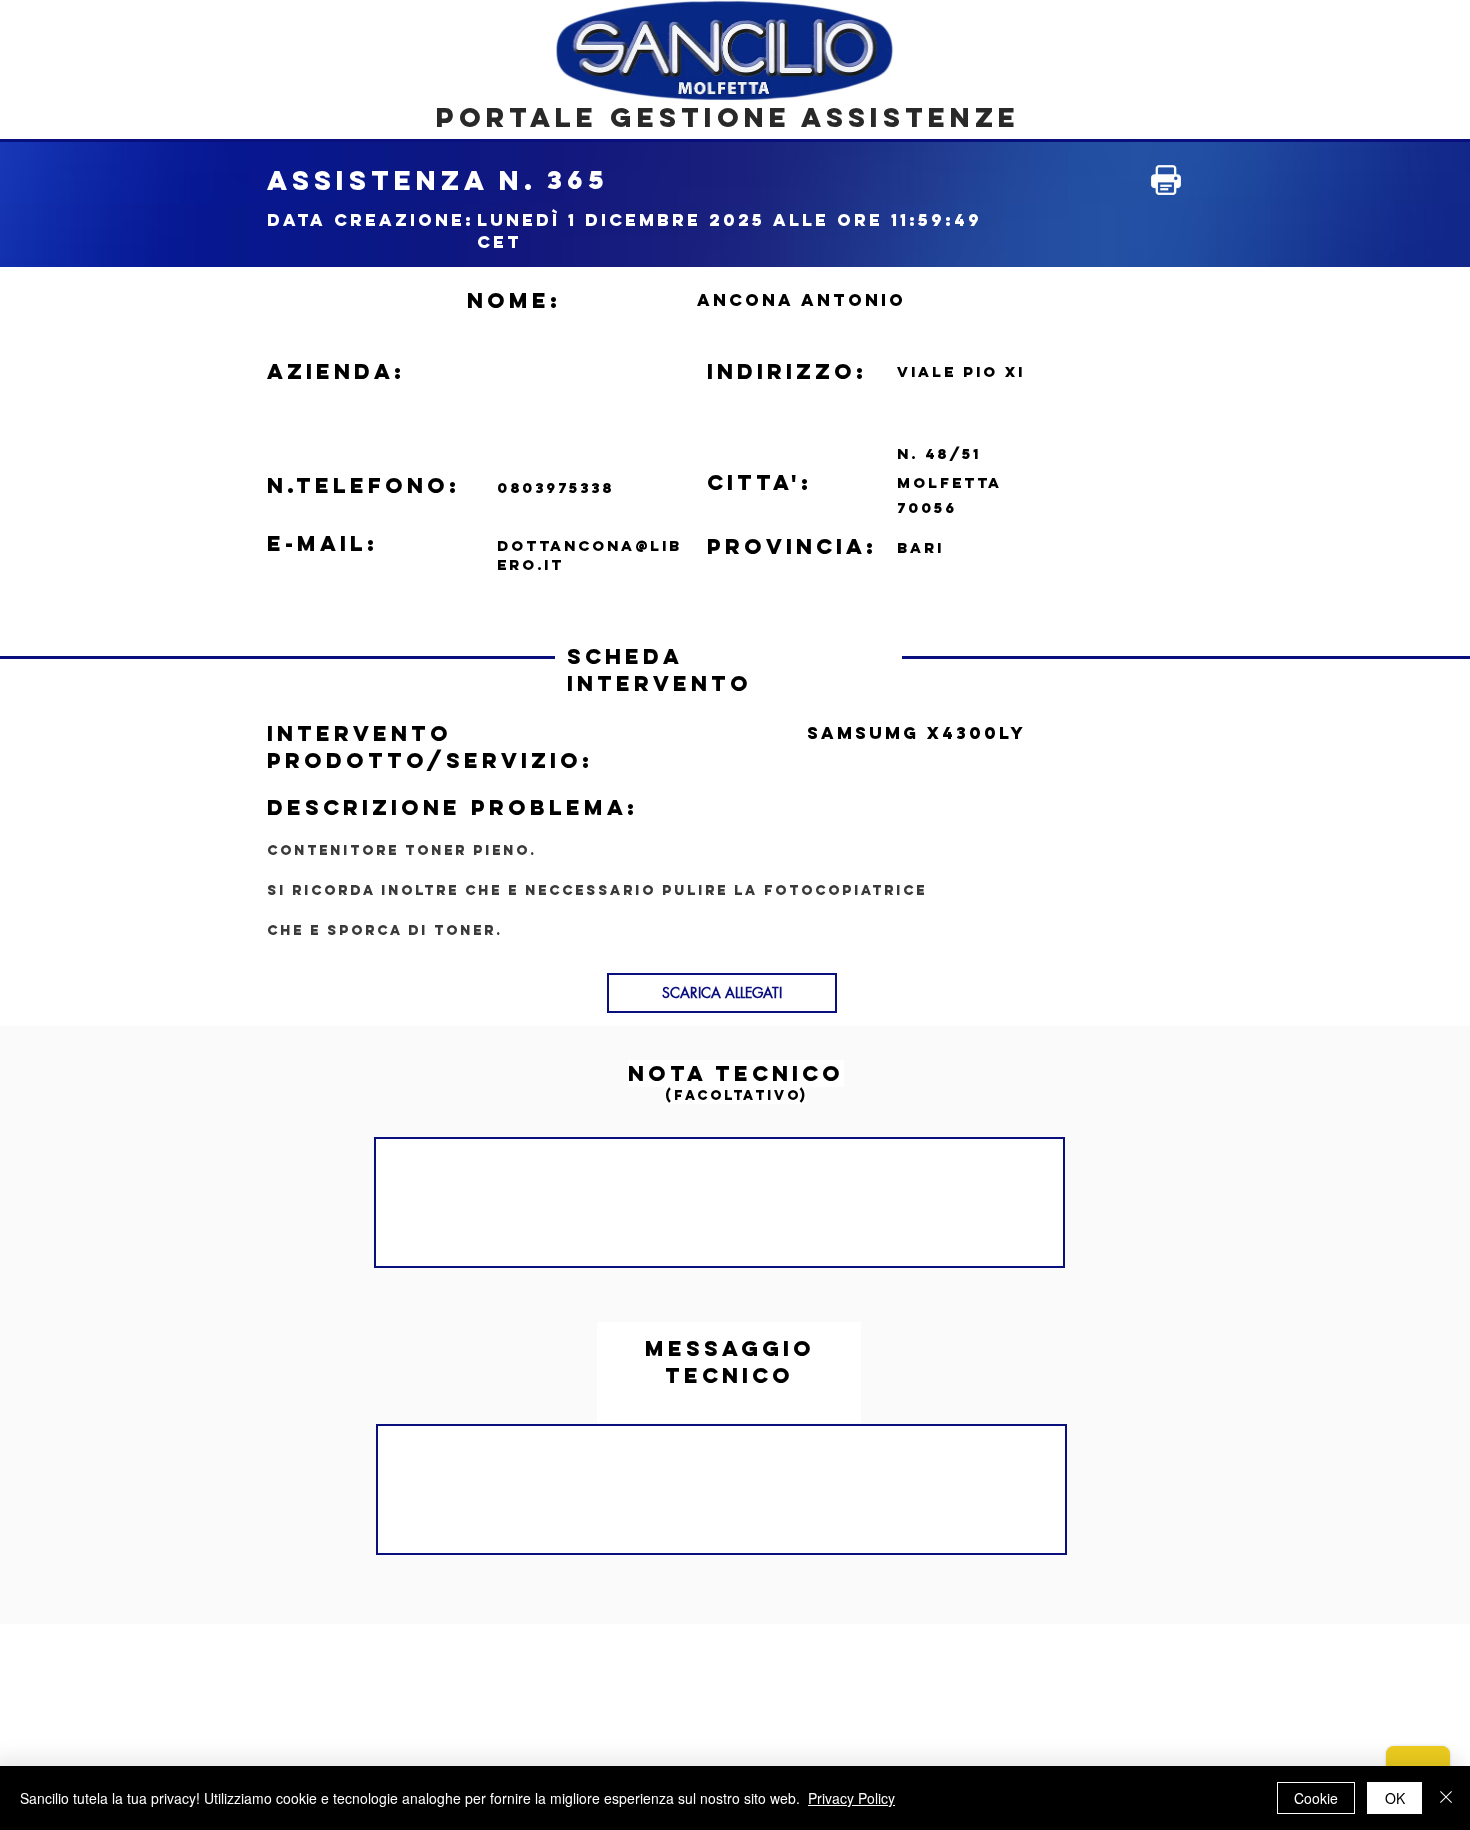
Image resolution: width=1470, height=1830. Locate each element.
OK (1395, 1798)
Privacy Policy (851, 1798)
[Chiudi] (1446, 1798)
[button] (722, 993)
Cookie (1316, 1798)
